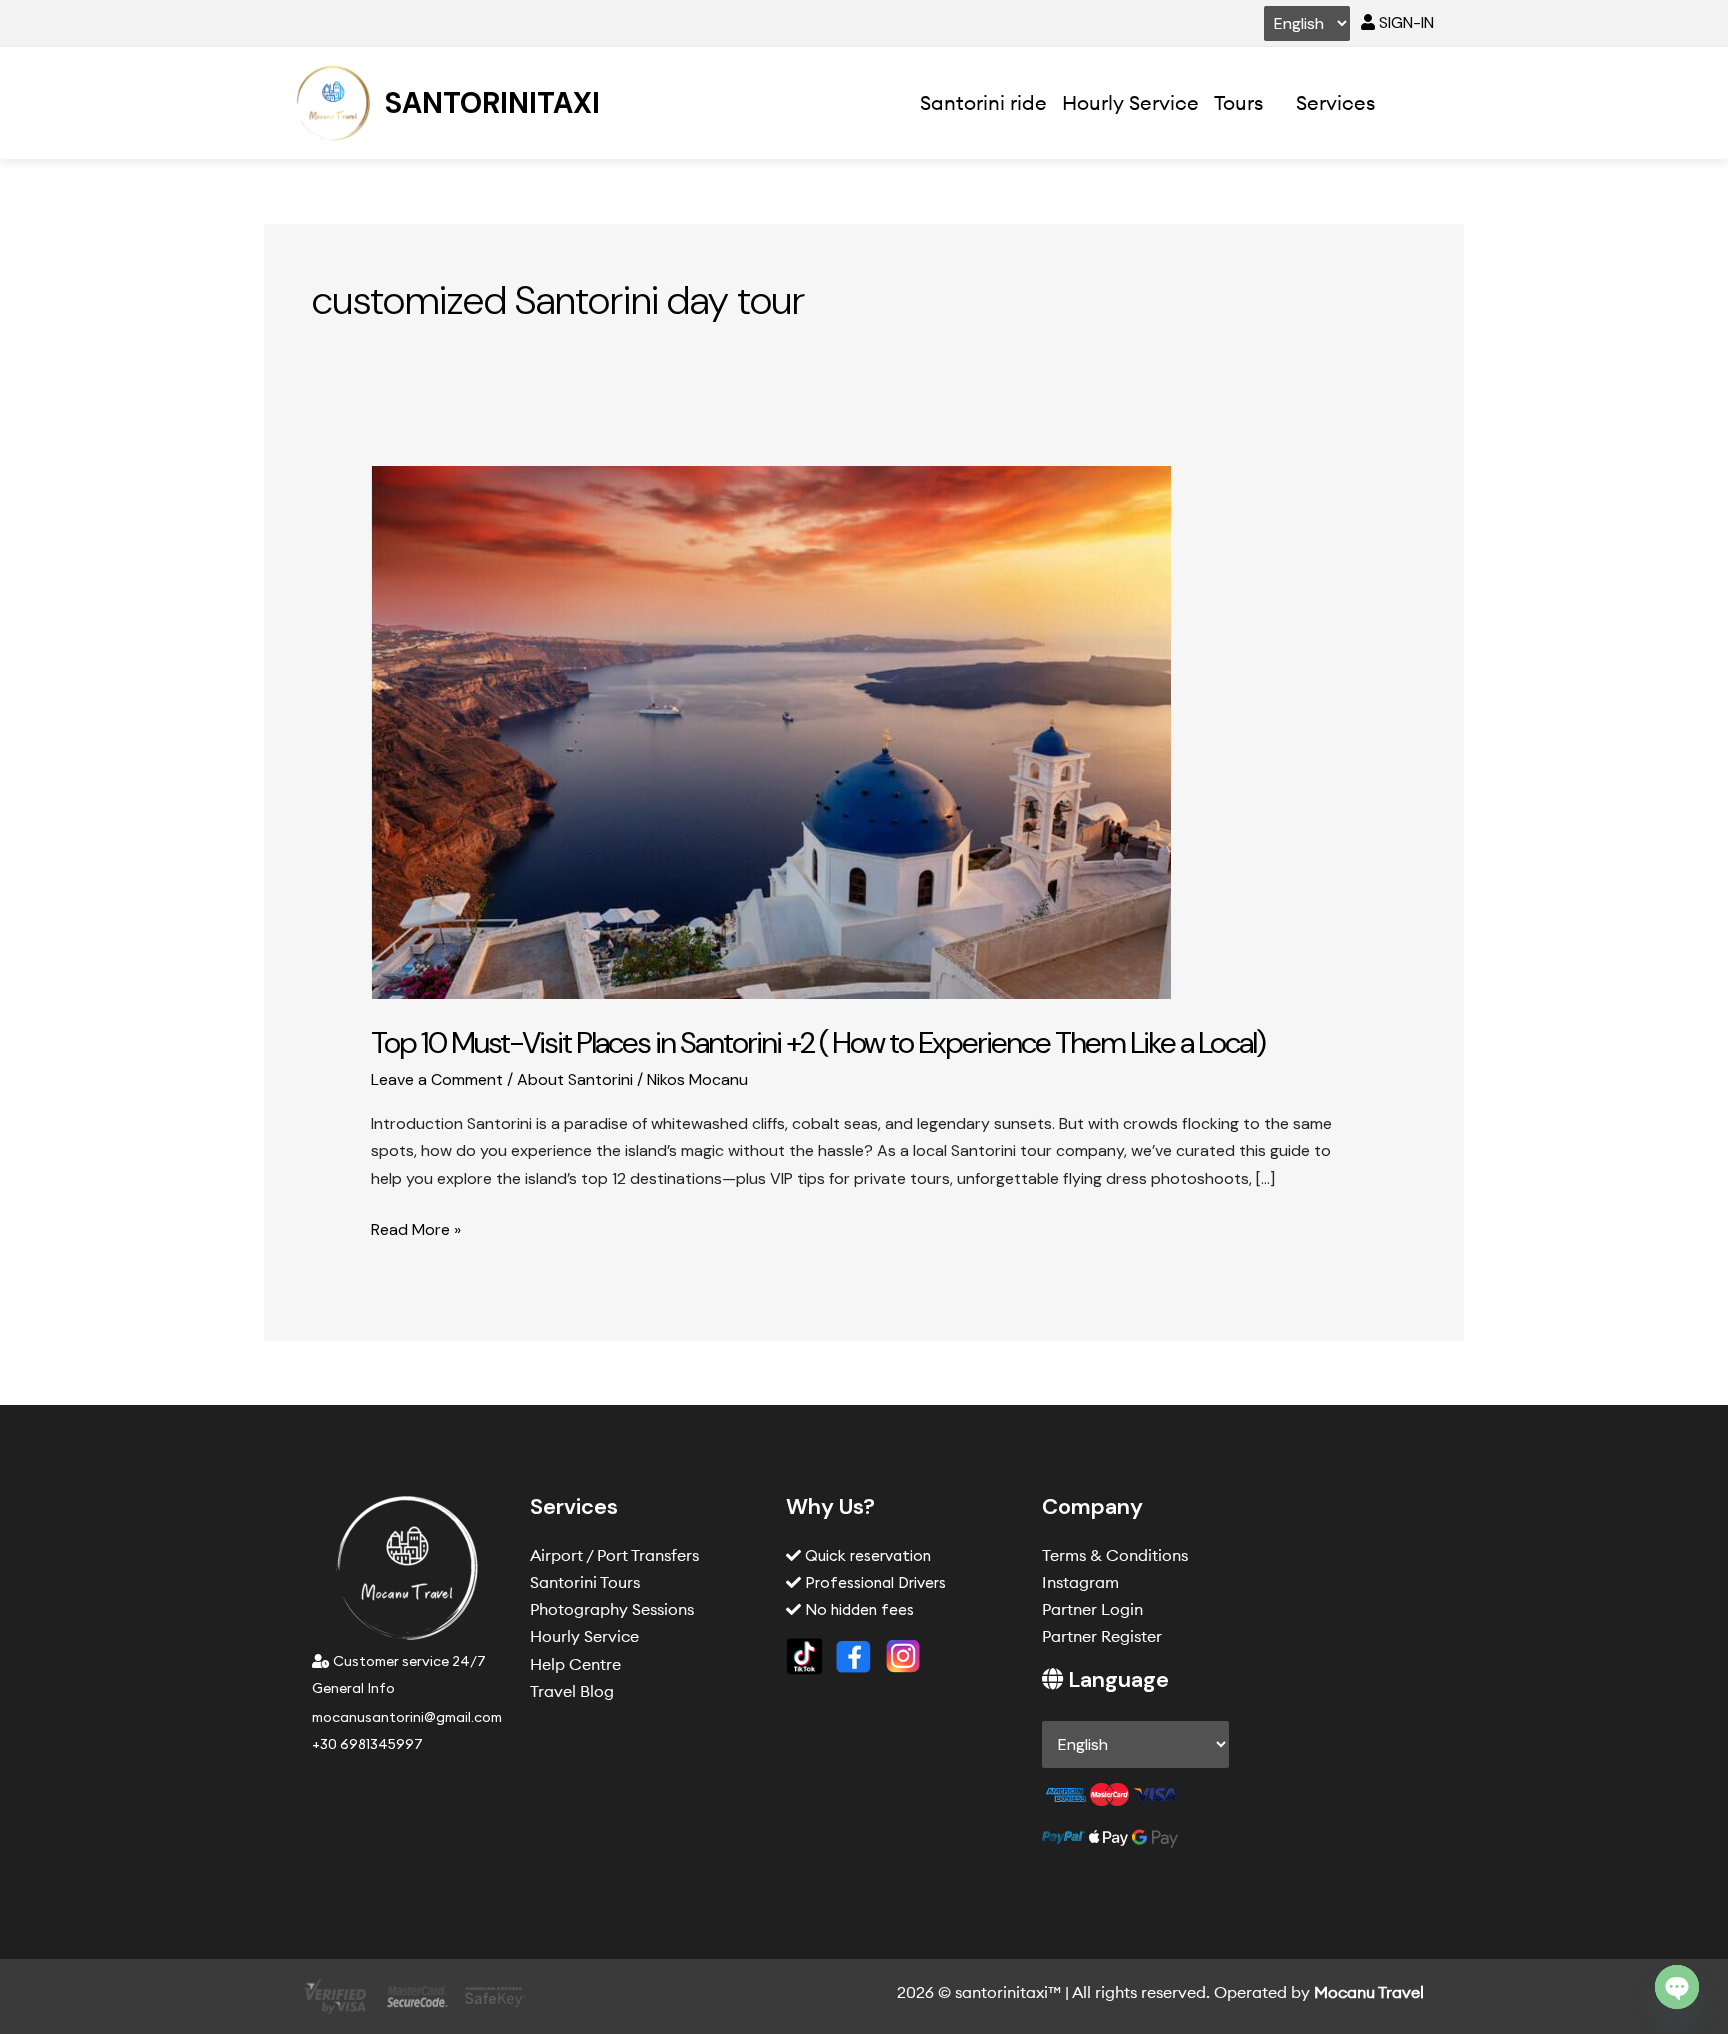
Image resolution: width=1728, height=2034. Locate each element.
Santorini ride (983, 102)
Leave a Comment (437, 1079)
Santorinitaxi (492, 103)
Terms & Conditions (1115, 1555)
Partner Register (1102, 1636)
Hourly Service (1130, 102)
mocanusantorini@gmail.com (407, 1717)
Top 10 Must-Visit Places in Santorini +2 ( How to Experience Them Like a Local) (818, 1042)
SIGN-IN (1404, 22)
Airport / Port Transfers (614, 1555)
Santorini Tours (585, 1582)
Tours (1238, 102)
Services (1335, 102)
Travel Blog (572, 1691)
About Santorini (575, 1079)
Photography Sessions (612, 1609)
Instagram (1080, 1582)
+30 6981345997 (367, 1744)
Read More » (416, 1228)
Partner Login (1092, 1609)
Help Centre (575, 1664)
